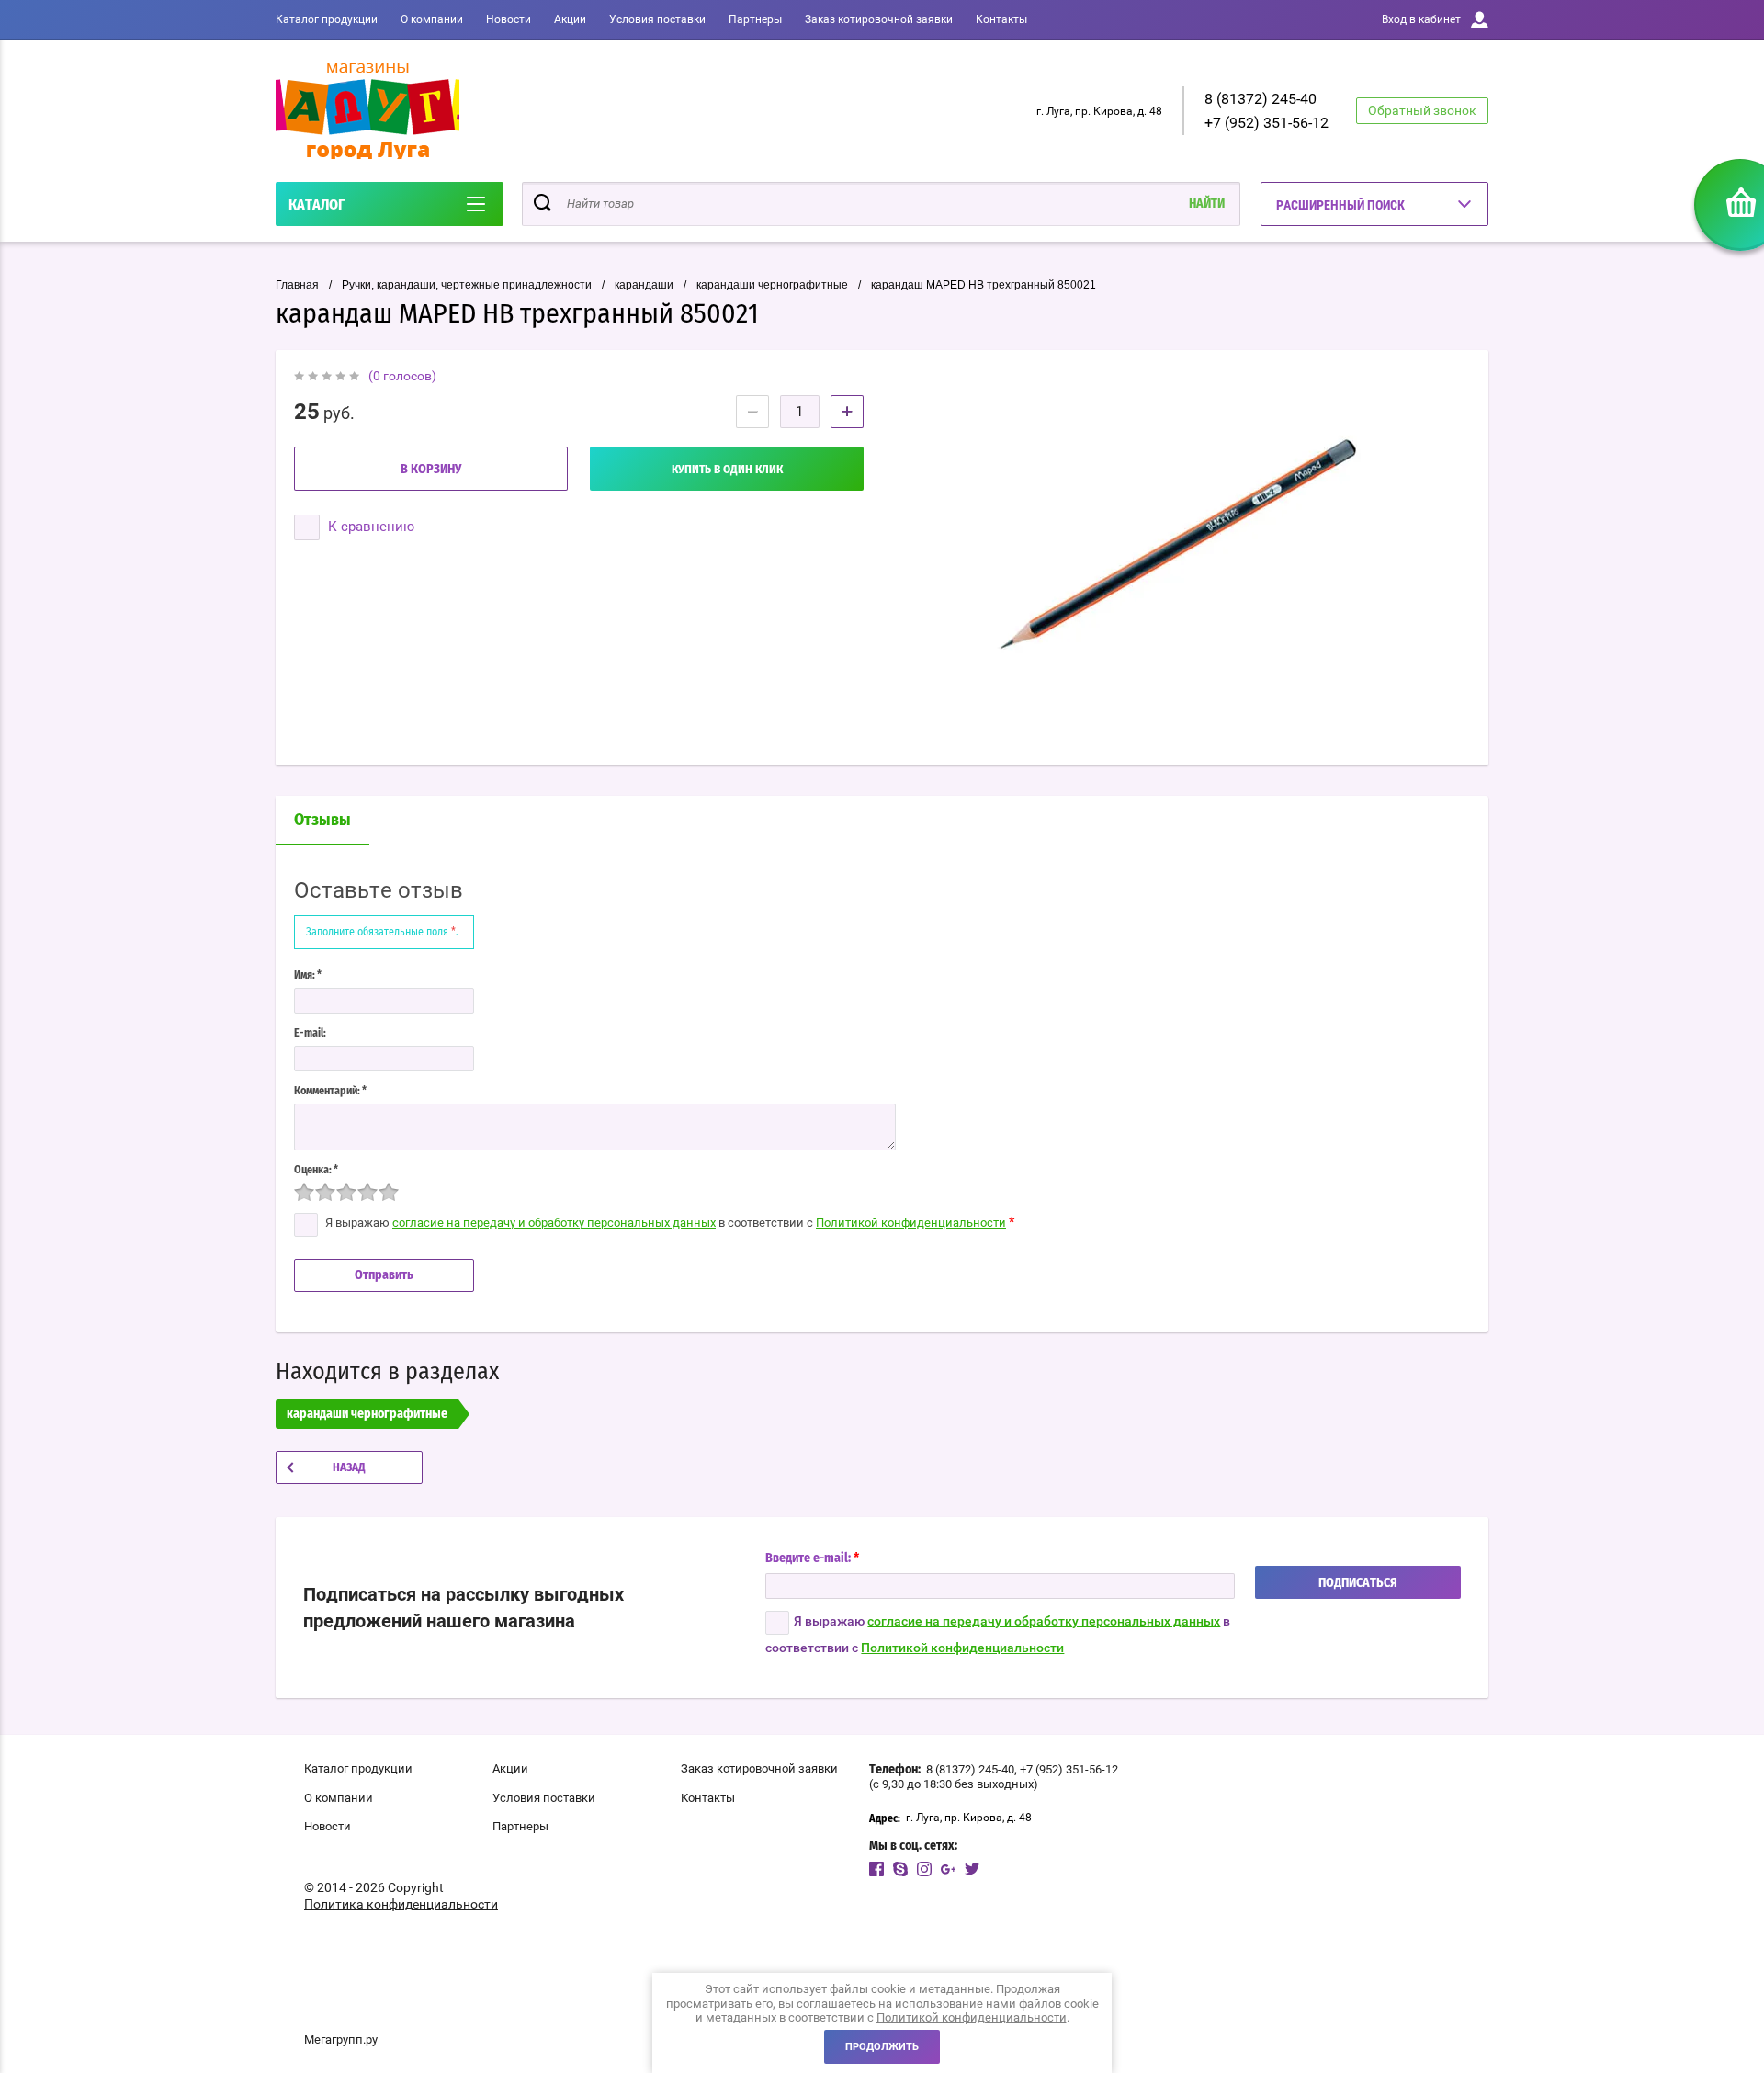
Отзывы (322, 821)
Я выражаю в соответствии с (998, 1634)
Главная (297, 285)
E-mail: (310, 1033)
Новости (509, 19)
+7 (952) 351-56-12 (1266, 123)
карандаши (644, 285)
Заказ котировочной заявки (879, 19)
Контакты (1001, 19)
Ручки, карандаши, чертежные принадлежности (467, 285)
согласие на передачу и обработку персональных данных (554, 1223)
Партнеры (755, 19)
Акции (570, 19)
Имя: (308, 975)
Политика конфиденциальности (401, 1904)
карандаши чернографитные (772, 285)
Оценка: (316, 1170)
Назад (349, 1468)
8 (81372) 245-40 (1261, 99)
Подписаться (1358, 1583)
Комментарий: (330, 1091)
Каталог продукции (327, 19)
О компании (432, 19)
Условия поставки (657, 19)
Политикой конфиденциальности (911, 1223)
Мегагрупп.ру (341, 2039)
